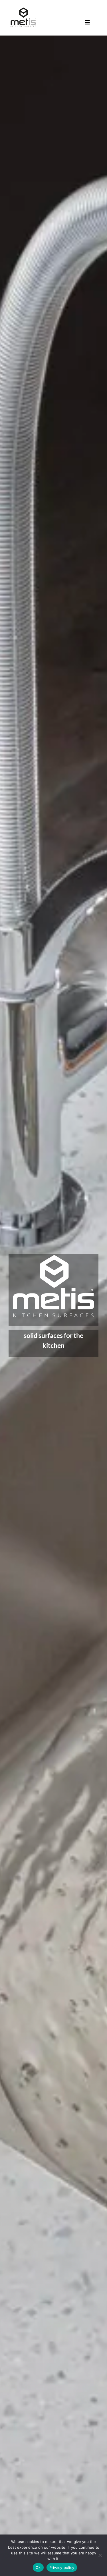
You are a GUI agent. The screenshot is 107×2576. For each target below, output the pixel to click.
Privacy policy (62, 2567)
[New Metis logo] (23, 7)
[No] (100, 2555)
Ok (38, 2567)
